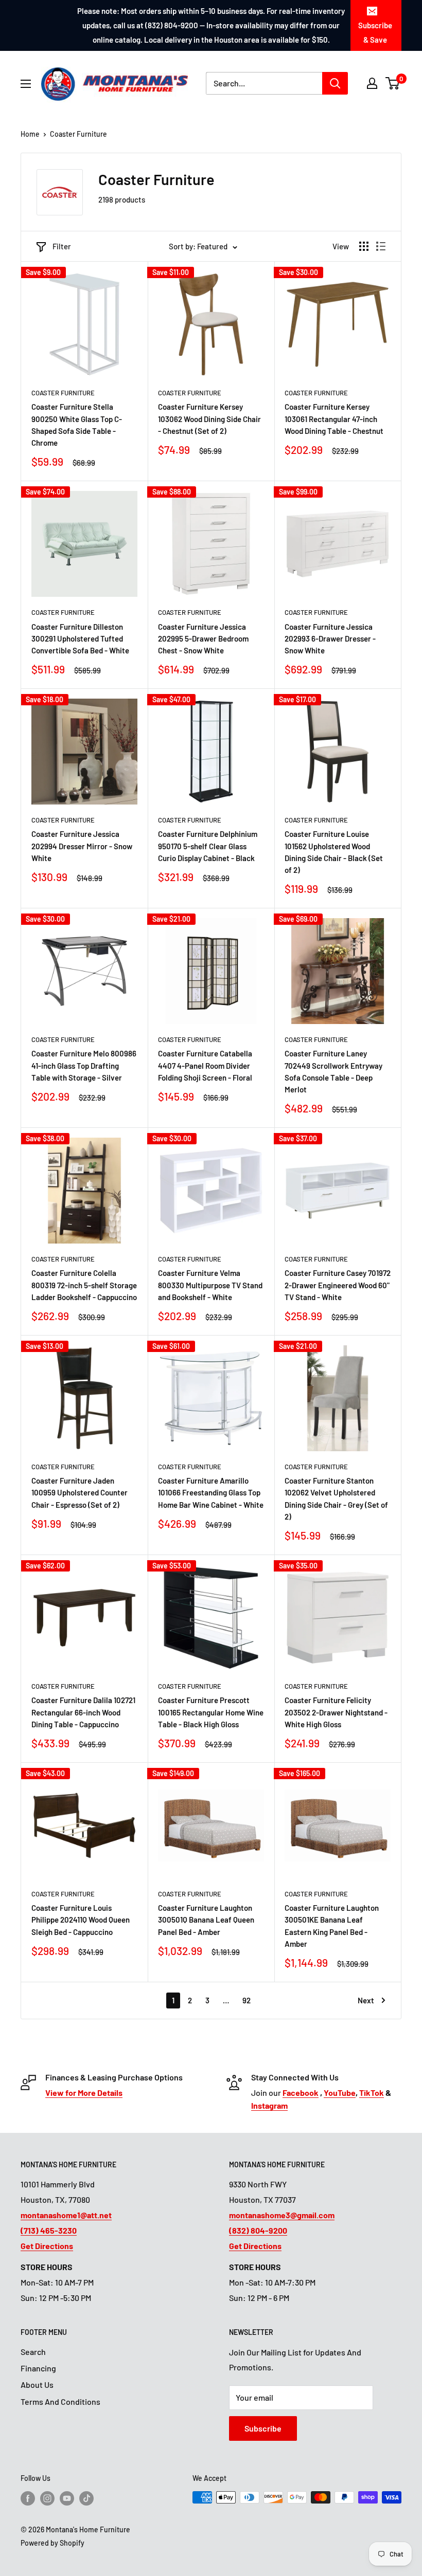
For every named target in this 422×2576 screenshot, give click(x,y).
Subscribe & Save (375, 32)
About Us (37, 2385)
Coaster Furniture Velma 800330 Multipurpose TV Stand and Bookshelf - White (210, 1285)
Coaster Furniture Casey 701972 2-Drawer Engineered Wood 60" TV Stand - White (338, 1285)
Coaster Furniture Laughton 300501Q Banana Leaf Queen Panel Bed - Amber (206, 1920)
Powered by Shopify (52, 2543)
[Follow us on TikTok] (86, 2498)
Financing (38, 2368)
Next (366, 2000)
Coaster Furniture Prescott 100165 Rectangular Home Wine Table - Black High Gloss (211, 1712)
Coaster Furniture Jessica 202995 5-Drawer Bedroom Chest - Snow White (203, 639)
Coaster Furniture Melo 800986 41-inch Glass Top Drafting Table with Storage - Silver (84, 1065)
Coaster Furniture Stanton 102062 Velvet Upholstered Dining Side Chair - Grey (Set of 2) (336, 1499)
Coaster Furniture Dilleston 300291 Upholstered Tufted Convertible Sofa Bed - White (80, 639)
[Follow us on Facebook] (28, 2498)
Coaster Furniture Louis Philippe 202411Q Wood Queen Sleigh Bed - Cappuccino (81, 1920)
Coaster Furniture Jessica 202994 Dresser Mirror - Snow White (82, 846)
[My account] (372, 83)
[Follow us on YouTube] (67, 2498)
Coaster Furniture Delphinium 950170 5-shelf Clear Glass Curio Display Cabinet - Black (208, 846)
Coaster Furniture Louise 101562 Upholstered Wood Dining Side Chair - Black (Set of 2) (334, 852)
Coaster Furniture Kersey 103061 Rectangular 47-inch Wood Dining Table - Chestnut (334, 419)
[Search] (335, 83)
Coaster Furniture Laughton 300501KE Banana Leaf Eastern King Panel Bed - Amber (332, 1926)
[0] (393, 83)
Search (33, 2352)
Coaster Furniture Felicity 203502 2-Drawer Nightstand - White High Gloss (336, 1712)
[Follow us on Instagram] (47, 2498)
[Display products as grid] (364, 246)
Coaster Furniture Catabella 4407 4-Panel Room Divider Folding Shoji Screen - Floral (205, 1065)
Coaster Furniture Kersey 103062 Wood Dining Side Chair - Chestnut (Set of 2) (209, 419)
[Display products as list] (381, 246)
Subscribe (263, 2428)
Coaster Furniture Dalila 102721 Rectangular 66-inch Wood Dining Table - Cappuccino (83, 1712)
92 (247, 2000)
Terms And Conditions (60, 2401)
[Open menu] (26, 84)
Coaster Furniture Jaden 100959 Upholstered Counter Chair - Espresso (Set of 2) (80, 1493)
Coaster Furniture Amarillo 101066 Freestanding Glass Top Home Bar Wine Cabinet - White (211, 1493)
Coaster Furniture (78, 134)
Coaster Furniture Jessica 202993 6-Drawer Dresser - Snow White (330, 639)
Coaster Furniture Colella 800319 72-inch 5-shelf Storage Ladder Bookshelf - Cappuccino (84, 1285)
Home (30, 134)
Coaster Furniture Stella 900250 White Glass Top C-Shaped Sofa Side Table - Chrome (77, 425)
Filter (62, 246)
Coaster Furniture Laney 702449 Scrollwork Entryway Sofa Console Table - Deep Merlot (333, 1071)
